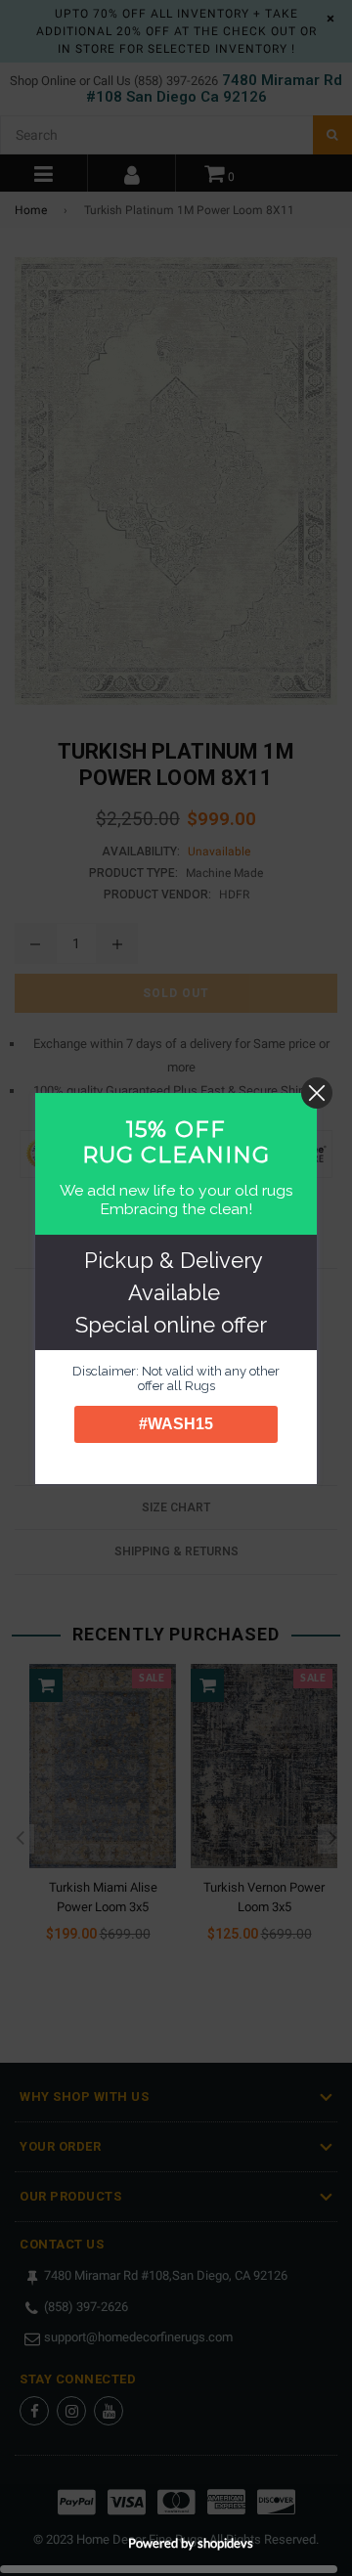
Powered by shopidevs (191, 2543)
